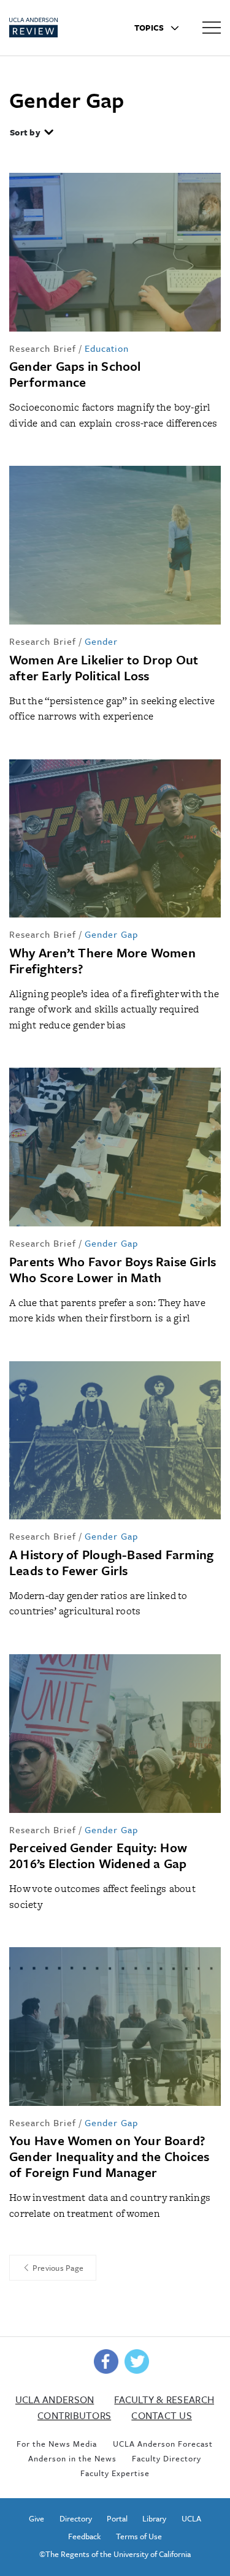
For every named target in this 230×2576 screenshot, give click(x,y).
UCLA (191, 2518)
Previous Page (57, 2268)
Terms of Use (139, 2536)
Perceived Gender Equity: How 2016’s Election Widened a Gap (98, 1855)
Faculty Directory (167, 2458)
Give (36, 2518)
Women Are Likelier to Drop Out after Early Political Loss (104, 667)
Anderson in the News (72, 2458)
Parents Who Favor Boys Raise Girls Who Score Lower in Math (113, 1269)
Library (154, 2518)
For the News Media (57, 2444)
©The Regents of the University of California (115, 2554)
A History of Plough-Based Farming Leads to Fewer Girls (111, 1562)
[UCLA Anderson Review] (53, 28)
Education (107, 348)
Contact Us (162, 2415)
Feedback (84, 2536)
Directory (76, 2518)
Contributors (74, 2415)
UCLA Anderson (55, 2399)
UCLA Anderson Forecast (163, 2444)
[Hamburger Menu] (212, 27)
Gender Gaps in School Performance (75, 374)
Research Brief (43, 348)
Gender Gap (111, 934)
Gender (101, 641)
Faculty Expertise (115, 2473)
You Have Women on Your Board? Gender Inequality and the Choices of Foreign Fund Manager (109, 2156)
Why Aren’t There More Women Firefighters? (102, 960)
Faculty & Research (164, 2399)
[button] (32, 134)
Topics (150, 28)
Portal (117, 2518)
